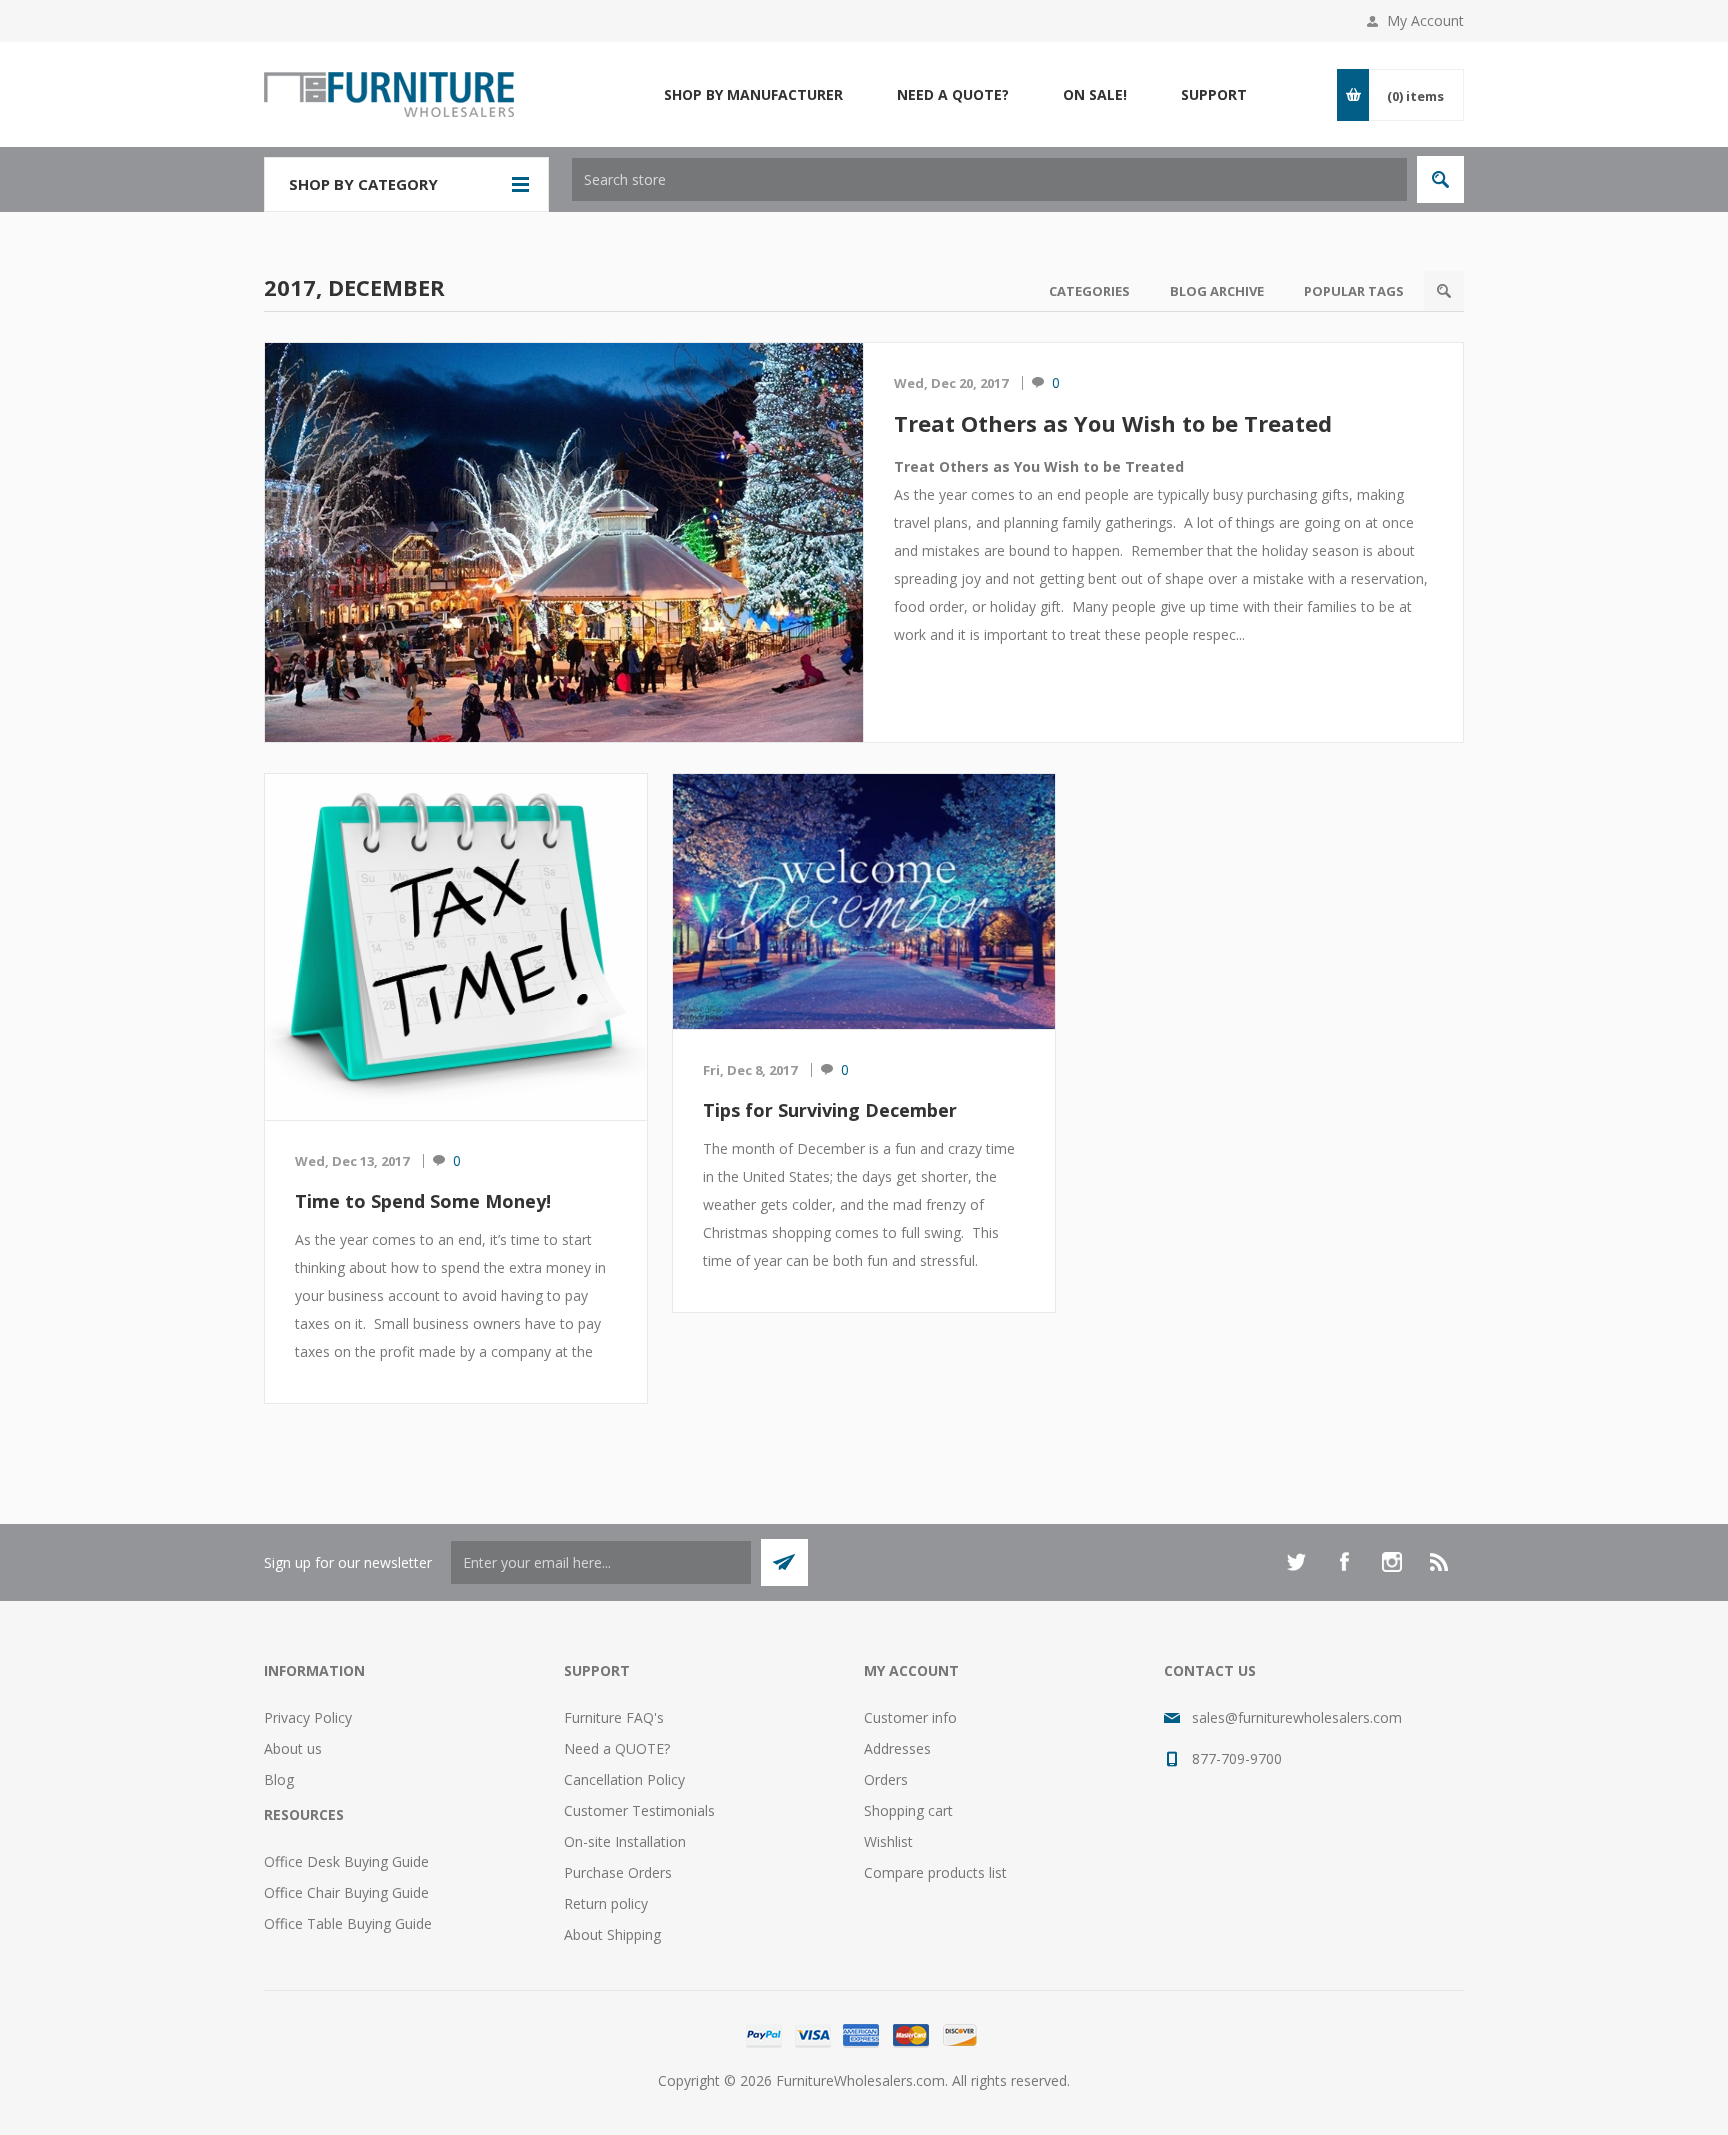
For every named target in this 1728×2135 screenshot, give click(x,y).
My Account (1425, 20)
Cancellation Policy (624, 1779)
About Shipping (612, 1934)
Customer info (910, 1717)
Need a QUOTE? (617, 1748)
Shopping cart (908, 1810)
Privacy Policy (308, 1717)
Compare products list (935, 1872)
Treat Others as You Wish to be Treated (1113, 423)
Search (1444, 291)
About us (293, 1748)
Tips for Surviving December (830, 1110)
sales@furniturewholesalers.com (1297, 1717)
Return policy (606, 1903)
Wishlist (888, 1841)
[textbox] (989, 179)
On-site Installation (625, 1841)
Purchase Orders (618, 1872)
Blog (279, 1779)
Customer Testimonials (639, 1810)
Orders (886, 1779)
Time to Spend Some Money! (423, 1201)
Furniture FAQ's (614, 1717)
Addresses (897, 1748)
